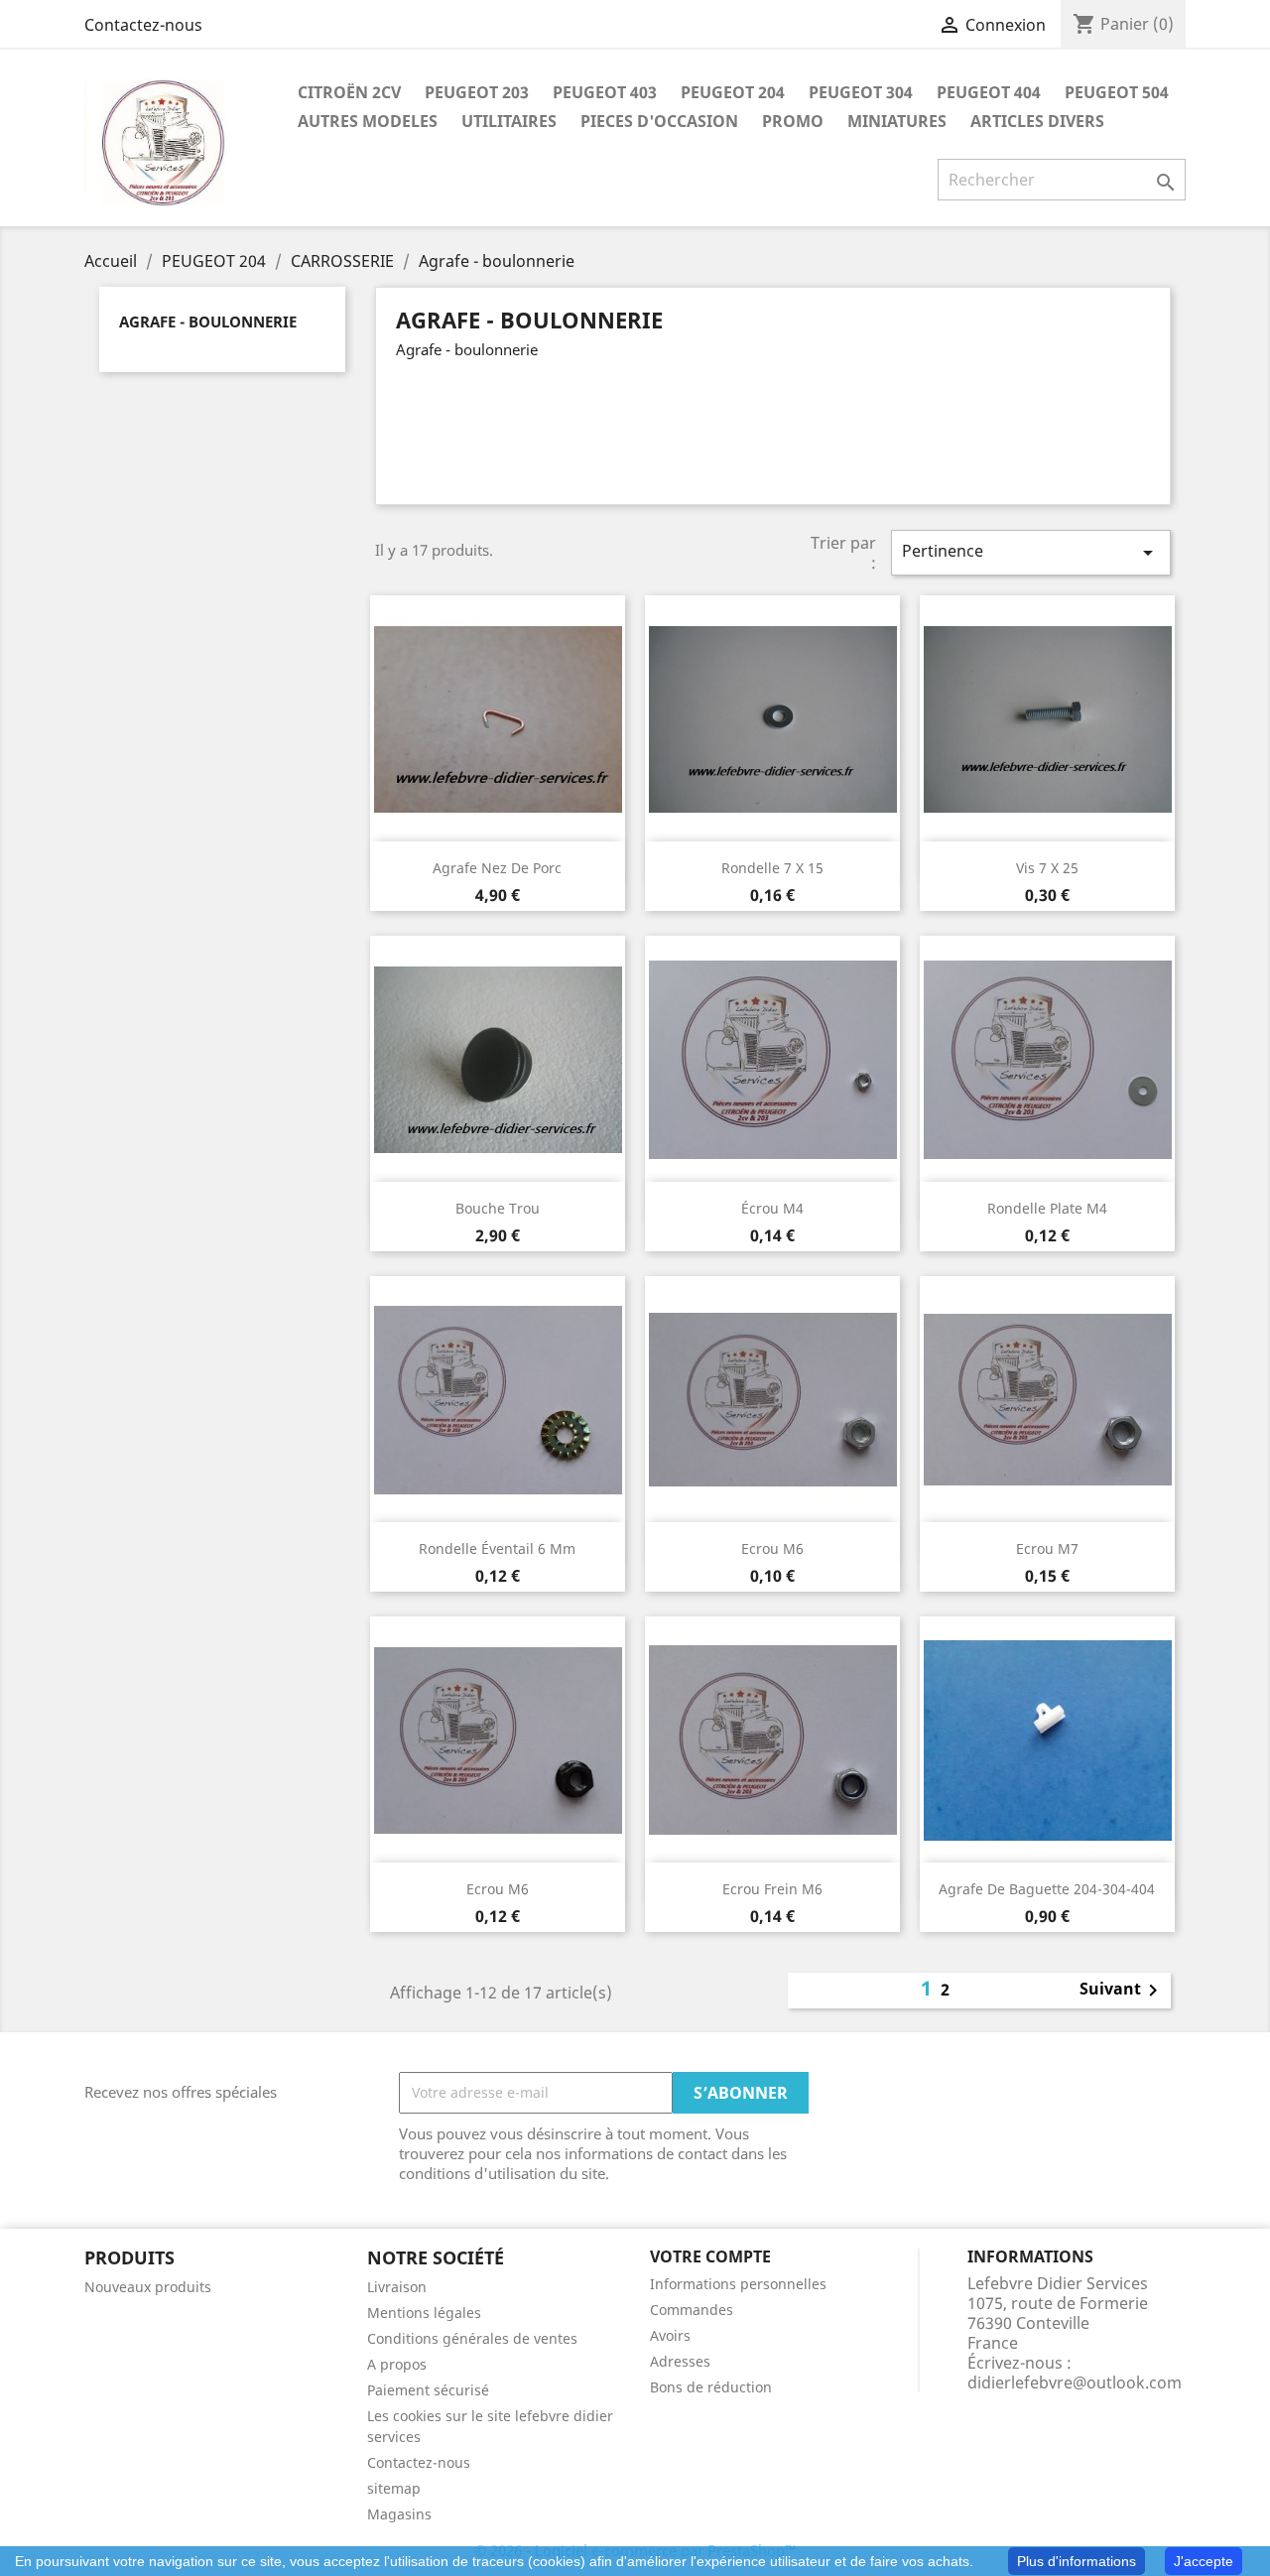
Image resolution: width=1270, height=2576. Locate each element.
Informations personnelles (738, 2284)
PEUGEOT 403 (605, 92)
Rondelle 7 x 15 (772, 868)
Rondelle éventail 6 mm (497, 1548)
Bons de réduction (711, 2387)
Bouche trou (498, 1208)
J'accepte (1204, 2561)
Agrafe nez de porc (497, 868)
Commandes (692, 2310)
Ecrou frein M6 (772, 1889)
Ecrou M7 (1047, 1548)
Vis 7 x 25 (1047, 868)
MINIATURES (897, 121)
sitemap (394, 2488)
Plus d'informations (1077, 2561)
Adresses (680, 2361)
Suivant (1122, 1991)
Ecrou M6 (772, 1548)
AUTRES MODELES (368, 121)
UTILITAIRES (509, 121)
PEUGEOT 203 (477, 92)
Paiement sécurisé (428, 2390)
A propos (397, 2364)
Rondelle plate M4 (1047, 1208)
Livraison (397, 2287)
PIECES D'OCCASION (659, 121)
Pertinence (1031, 552)
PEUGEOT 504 (1117, 92)
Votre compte (710, 2256)
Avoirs (670, 2335)
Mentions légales (424, 2313)
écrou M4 (772, 1208)
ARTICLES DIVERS (1037, 121)
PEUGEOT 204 (733, 92)
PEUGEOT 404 (989, 92)
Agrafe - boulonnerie (208, 322)
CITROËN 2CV (349, 92)
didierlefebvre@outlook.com (1075, 2383)
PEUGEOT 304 (861, 92)
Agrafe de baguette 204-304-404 (1047, 1889)
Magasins (399, 2514)
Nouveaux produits (148, 2287)
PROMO (793, 121)
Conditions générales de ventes (472, 2338)
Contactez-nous (143, 25)
